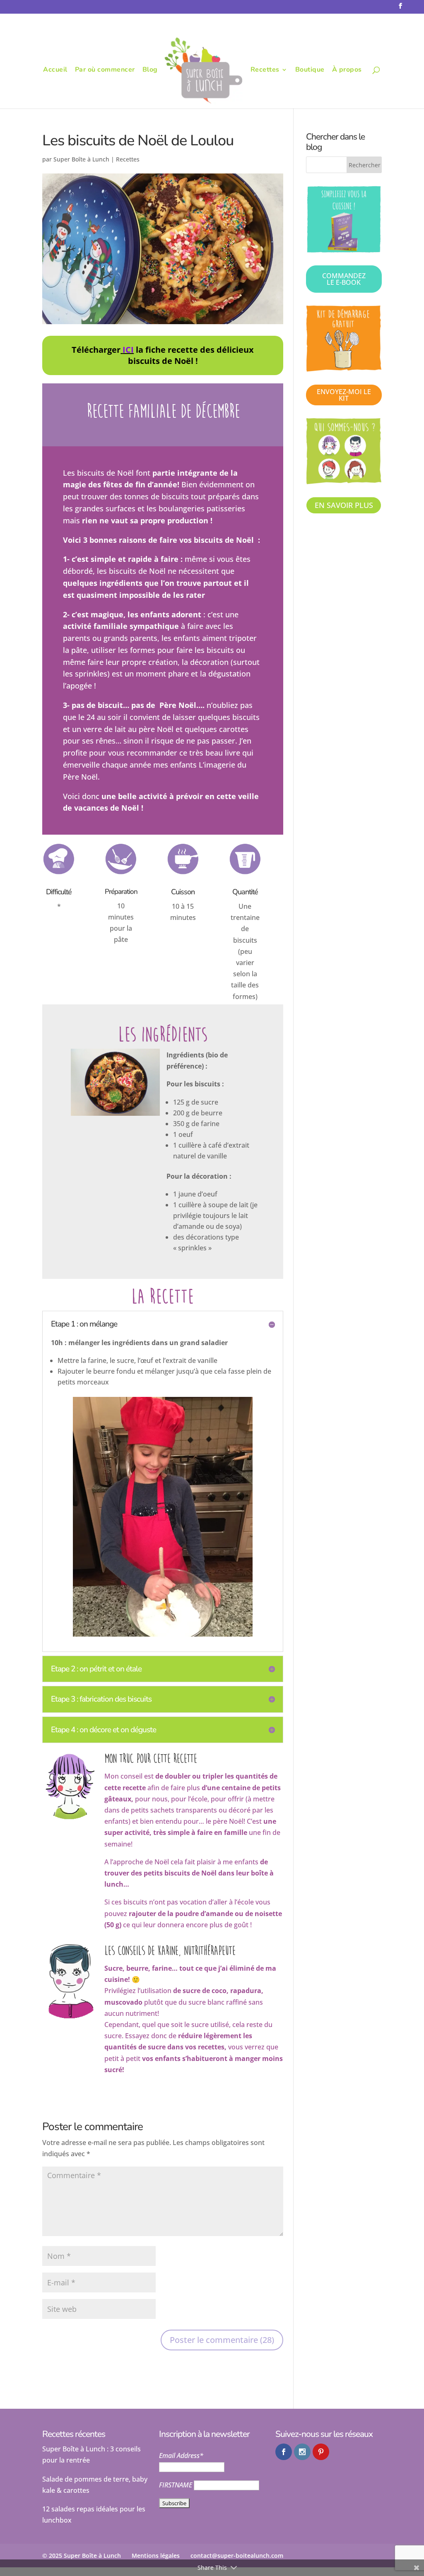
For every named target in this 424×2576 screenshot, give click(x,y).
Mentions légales (156, 2556)
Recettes (265, 70)
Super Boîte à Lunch (81, 159)
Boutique (310, 70)
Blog (150, 70)
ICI (128, 350)
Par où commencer (105, 70)
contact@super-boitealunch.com (237, 2556)
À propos (347, 70)
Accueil (55, 70)
